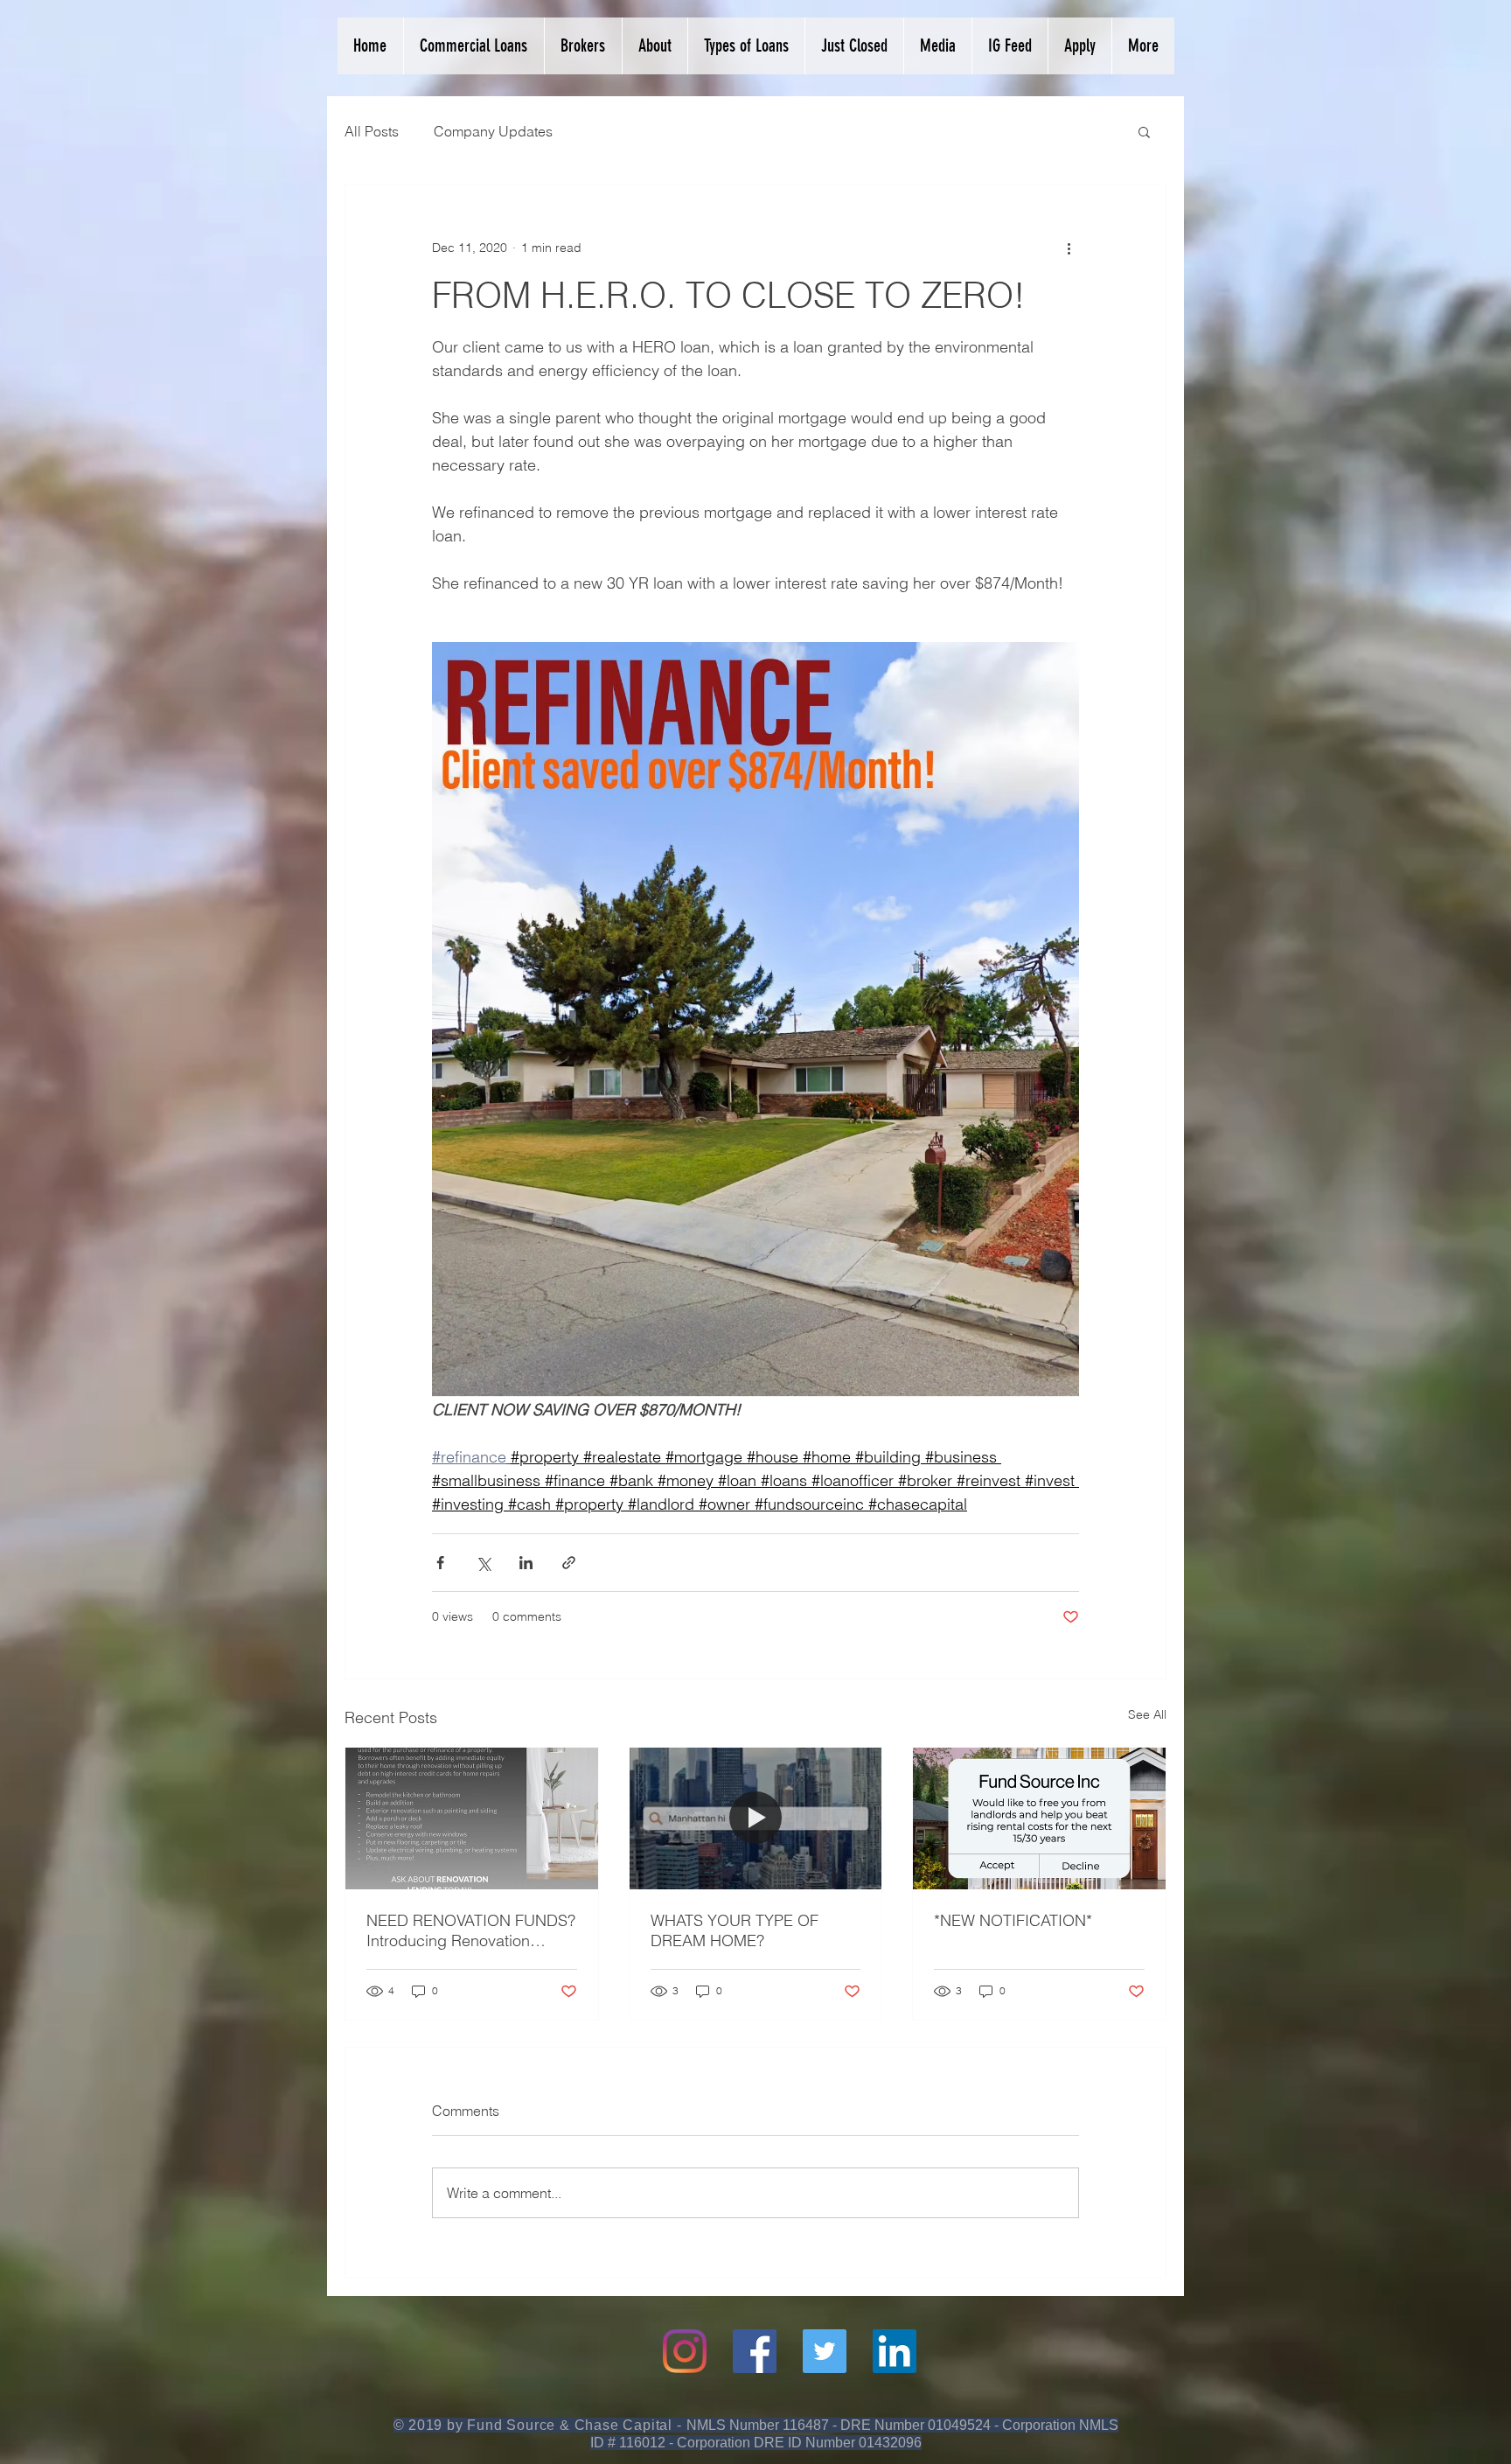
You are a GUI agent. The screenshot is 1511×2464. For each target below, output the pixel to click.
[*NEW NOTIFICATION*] (1039, 1818)
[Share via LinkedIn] (526, 1563)
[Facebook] (755, 2351)
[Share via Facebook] (440, 1563)
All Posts (372, 131)
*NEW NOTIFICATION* (1013, 1920)
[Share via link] (569, 1563)
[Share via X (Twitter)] (483, 1563)
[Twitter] (825, 2351)
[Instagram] (685, 2351)
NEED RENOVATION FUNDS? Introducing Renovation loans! (471, 1930)
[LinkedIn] (895, 2351)
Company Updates (493, 131)
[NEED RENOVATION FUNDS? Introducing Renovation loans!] (472, 1818)
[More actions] (1069, 248)
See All (1147, 1714)
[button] (1144, 131)
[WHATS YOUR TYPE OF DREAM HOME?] (756, 1818)
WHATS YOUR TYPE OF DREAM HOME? (735, 1930)
